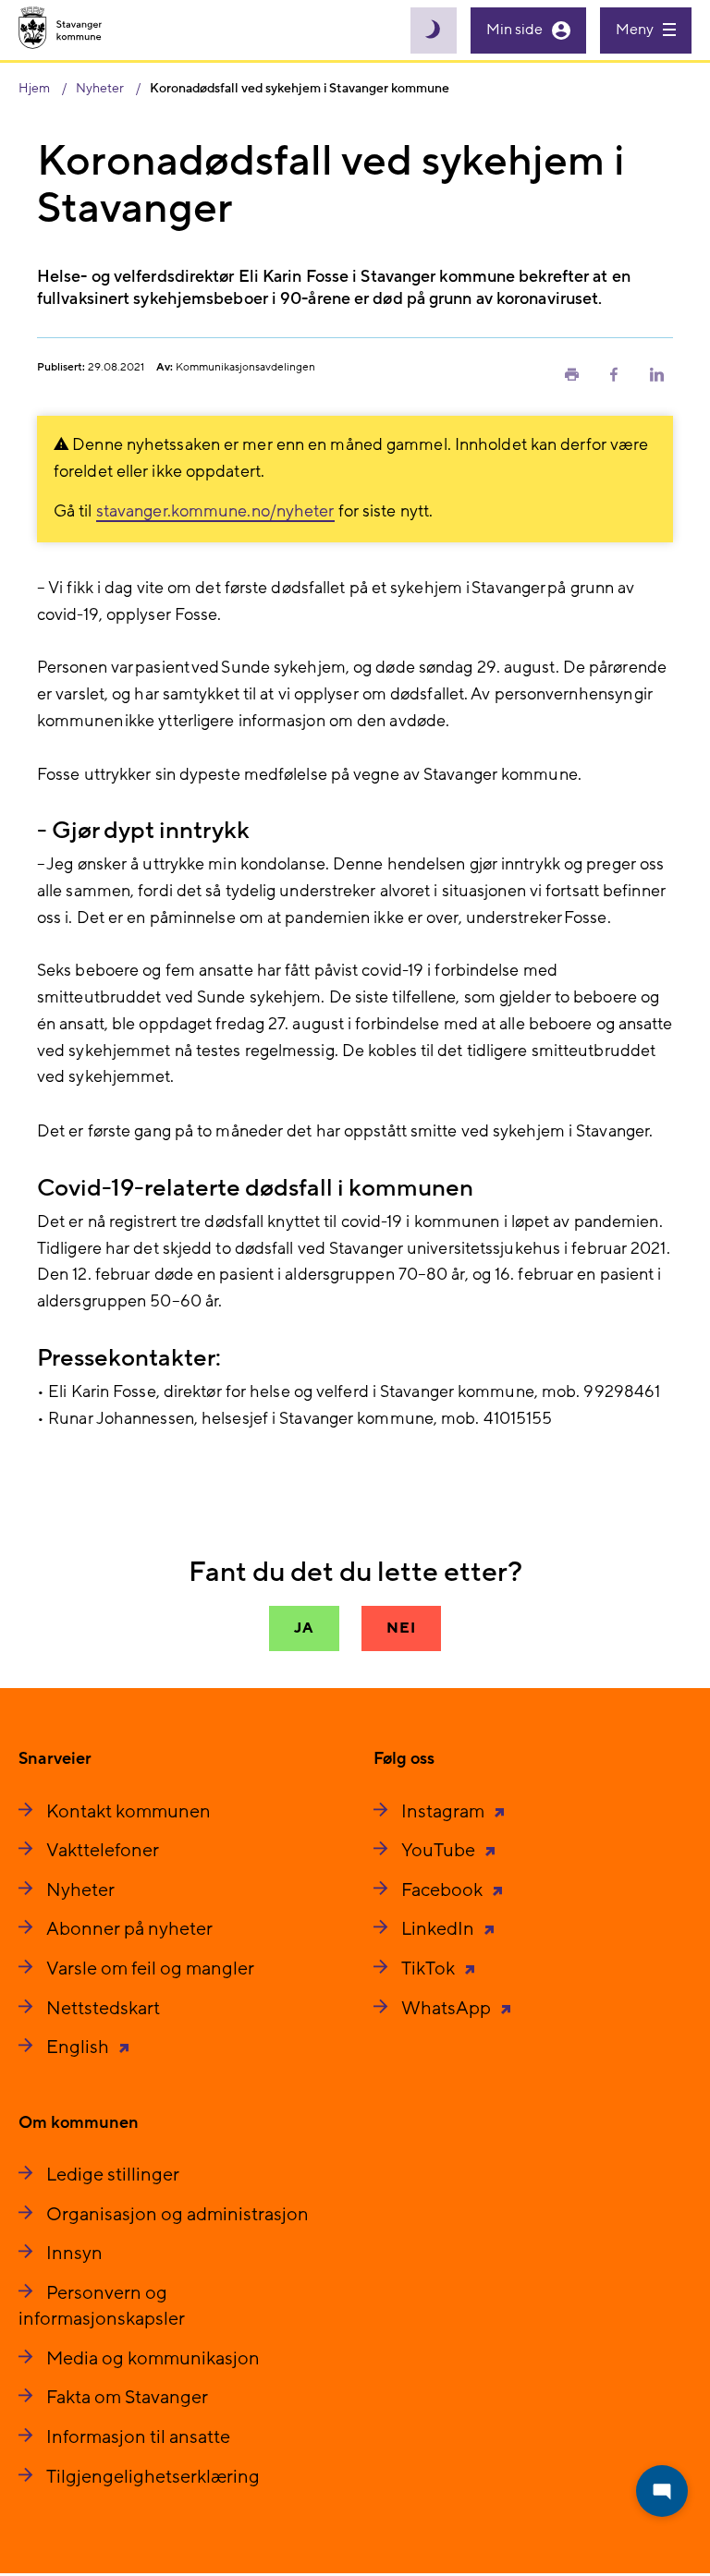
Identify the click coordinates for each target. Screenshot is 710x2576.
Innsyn (74, 2254)
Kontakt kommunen (129, 1812)
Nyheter (80, 1890)
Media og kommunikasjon (153, 2359)
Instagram (445, 1812)
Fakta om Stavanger (127, 2398)
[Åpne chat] (662, 2491)
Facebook (444, 1890)
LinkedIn (440, 1929)
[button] (571, 373)
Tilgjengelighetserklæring (153, 2477)
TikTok (430, 1969)
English (80, 2047)
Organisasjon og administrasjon (177, 2215)
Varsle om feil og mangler (150, 1969)
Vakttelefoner (103, 1851)
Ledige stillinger (113, 2175)
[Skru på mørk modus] (434, 30)
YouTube (440, 1851)
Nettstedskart (103, 2009)
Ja (304, 1628)
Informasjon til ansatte (138, 2437)
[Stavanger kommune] (61, 30)
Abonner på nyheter (129, 1929)
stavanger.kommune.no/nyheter (215, 511)
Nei (401, 1628)
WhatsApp (448, 2009)
